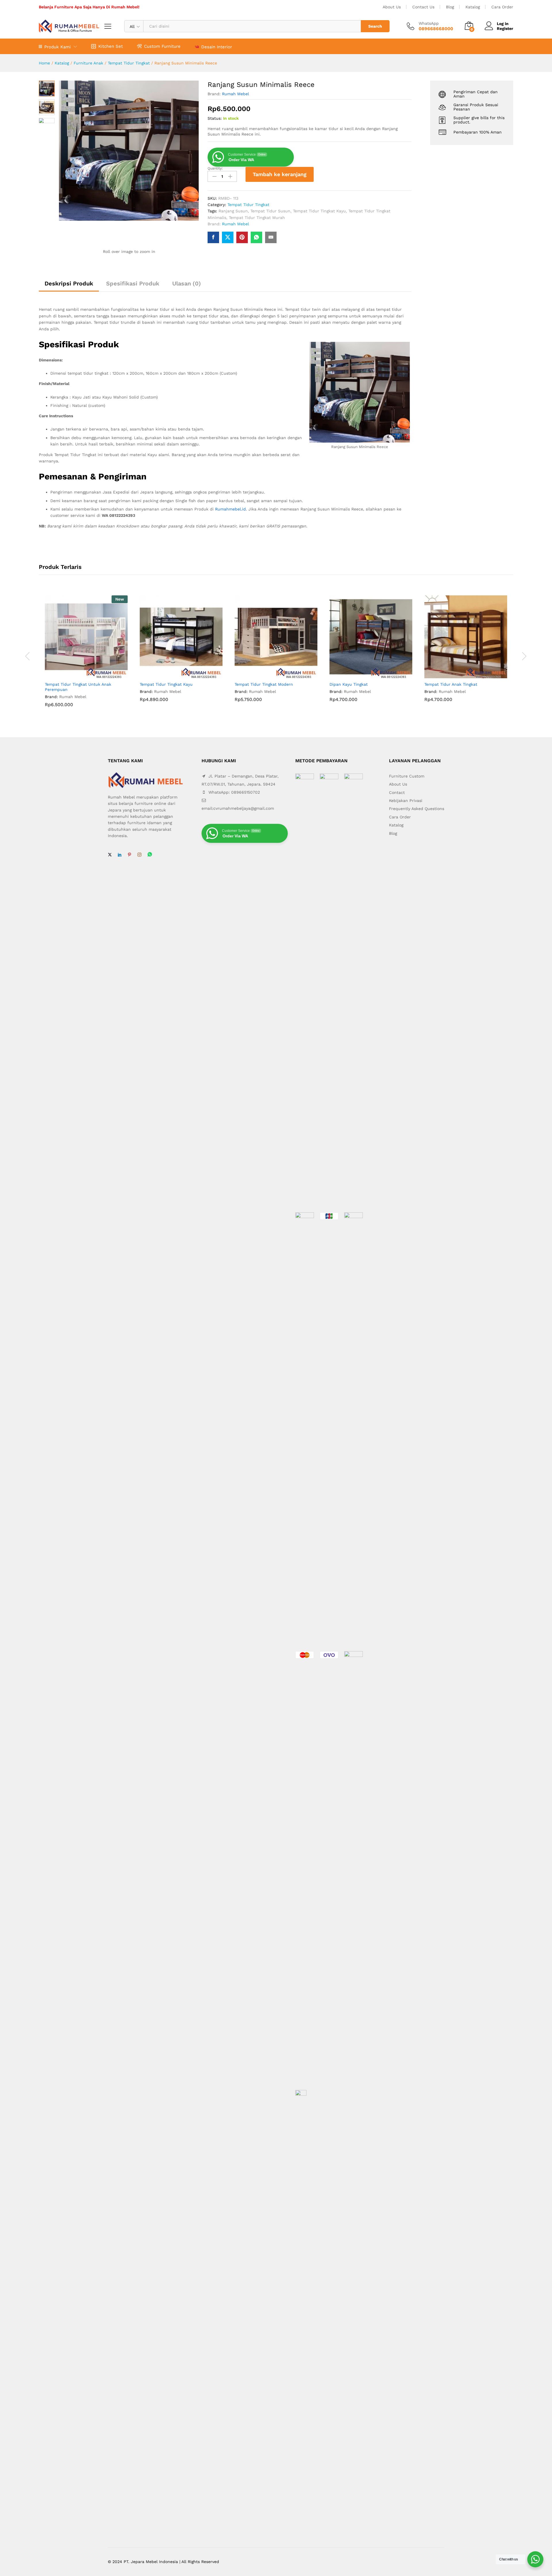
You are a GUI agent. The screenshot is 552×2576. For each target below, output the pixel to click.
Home (44, 63)
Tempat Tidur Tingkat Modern (264, 684)
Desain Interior (217, 47)
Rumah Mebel (235, 94)
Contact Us (423, 7)
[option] (86, 656)
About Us (392, 7)
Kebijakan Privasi (406, 801)
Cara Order (502, 7)
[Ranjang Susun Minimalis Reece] (213, 237)
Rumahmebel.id (230, 509)
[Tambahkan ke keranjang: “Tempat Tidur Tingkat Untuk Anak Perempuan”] (80, 675)
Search (375, 26)
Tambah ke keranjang (280, 174)
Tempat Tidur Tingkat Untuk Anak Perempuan (78, 687)
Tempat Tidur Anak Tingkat (451, 684)
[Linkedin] (120, 855)
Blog (450, 7)
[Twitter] (110, 855)
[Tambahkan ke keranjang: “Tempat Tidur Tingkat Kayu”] (175, 675)
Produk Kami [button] (57, 47)
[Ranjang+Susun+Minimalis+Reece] (228, 237)
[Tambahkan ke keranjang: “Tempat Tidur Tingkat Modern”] (269, 675)
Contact (397, 792)
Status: (215, 118)
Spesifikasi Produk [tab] (133, 283)
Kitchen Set (111, 46)
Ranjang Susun (233, 211)
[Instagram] (139, 855)
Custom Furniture (162, 46)
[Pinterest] (129, 855)
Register (505, 28)
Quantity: (215, 168)
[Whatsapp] (150, 855)
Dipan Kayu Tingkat (349, 684)
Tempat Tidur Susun (270, 211)
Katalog (473, 7)
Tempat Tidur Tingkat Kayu (319, 211)
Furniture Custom (407, 776)
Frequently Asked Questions (417, 809)
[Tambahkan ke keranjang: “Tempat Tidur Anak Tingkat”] (459, 675)
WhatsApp (429, 23)
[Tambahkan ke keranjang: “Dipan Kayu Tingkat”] (364, 675)
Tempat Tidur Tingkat (129, 63)
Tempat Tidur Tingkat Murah (257, 218)
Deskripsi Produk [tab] (69, 283)
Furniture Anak (88, 63)
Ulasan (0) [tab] (187, 283)
